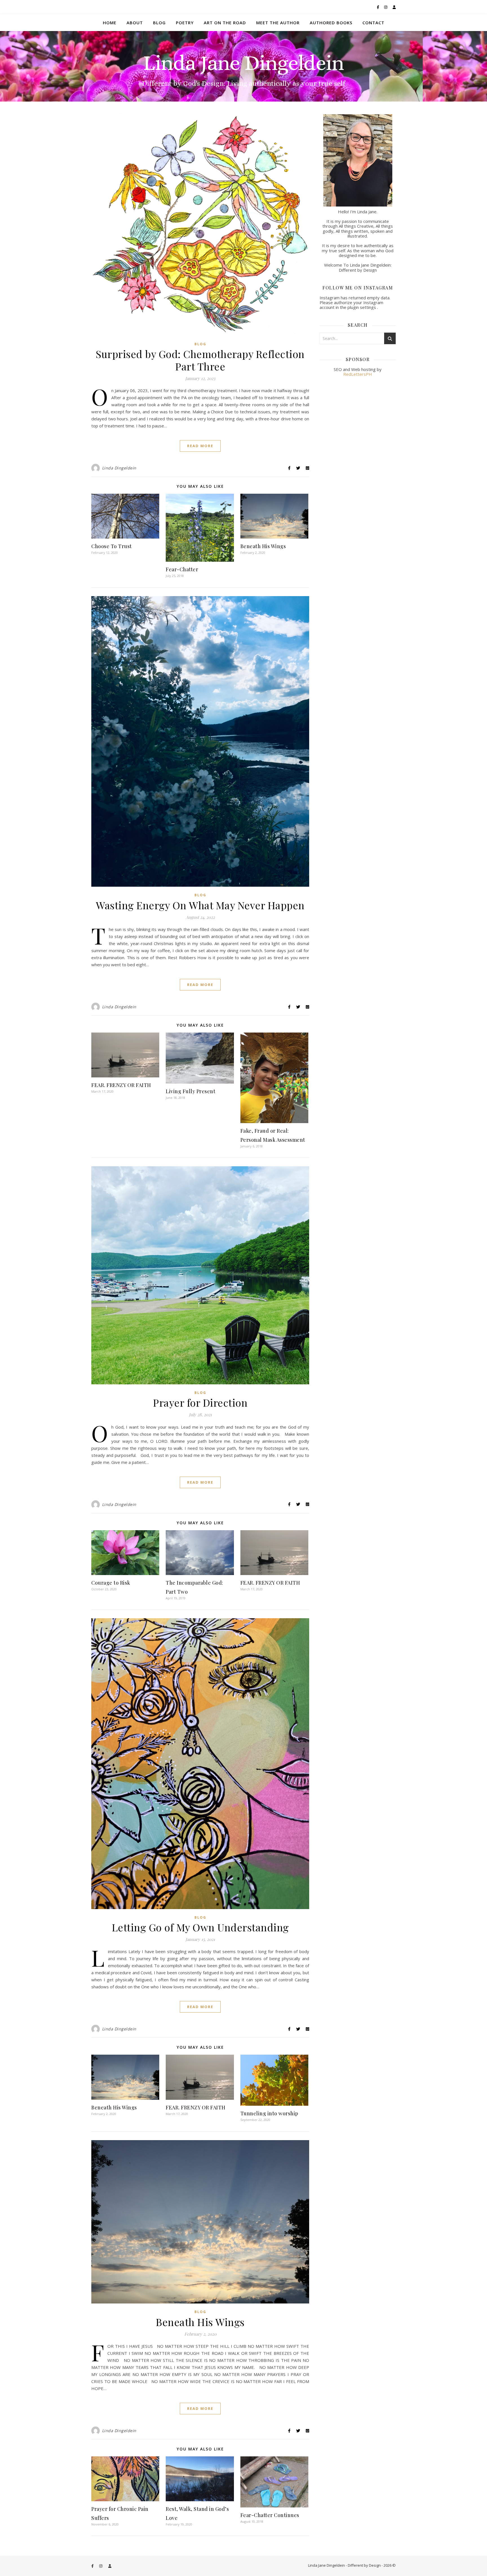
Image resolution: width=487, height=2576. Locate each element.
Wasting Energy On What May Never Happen (200, 905)
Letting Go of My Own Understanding (200, 1927)
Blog (159, 23)
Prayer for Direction (200, 1402)
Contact (373, 23)
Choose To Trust (112, 546)
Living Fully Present (191, 1091)
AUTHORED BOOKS (331, 23)
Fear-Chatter (182, 569)
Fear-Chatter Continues (270, 2515)
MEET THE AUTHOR (278, 23)
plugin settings (362, 307)
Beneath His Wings (263, 546)
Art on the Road (225, 23)
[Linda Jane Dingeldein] (243, 66)
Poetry (185, 23)
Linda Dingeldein (119, 468)
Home (110, 23)
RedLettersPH (358, 374)
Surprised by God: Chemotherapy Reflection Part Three (200, 360)
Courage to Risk (111, 1583)
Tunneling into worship (269, 2113)
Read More (200, 446)
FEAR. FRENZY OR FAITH (121, 1085)
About (135, 23)
